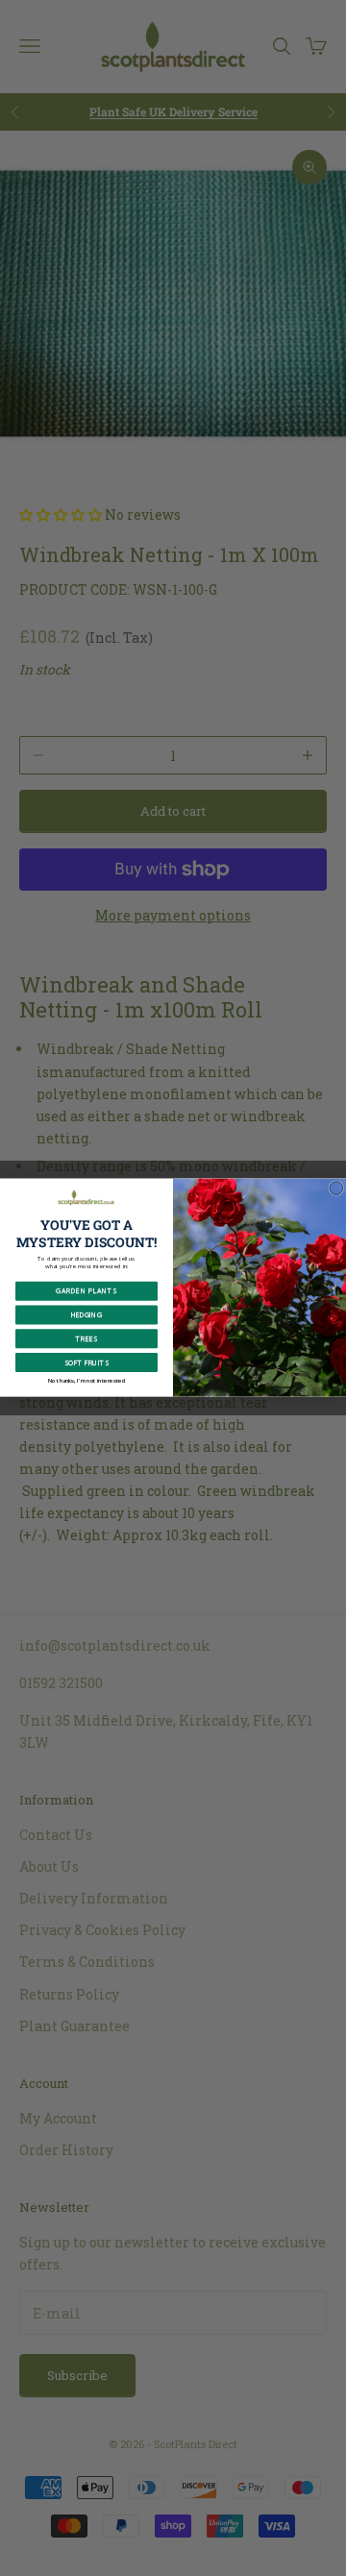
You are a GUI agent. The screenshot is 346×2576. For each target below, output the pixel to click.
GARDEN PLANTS (86, 1291)
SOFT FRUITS (86, 1363)
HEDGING (86, 1315)
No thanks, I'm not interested (87, 1381)
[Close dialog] (336, 1189)
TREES (86, 1339)
